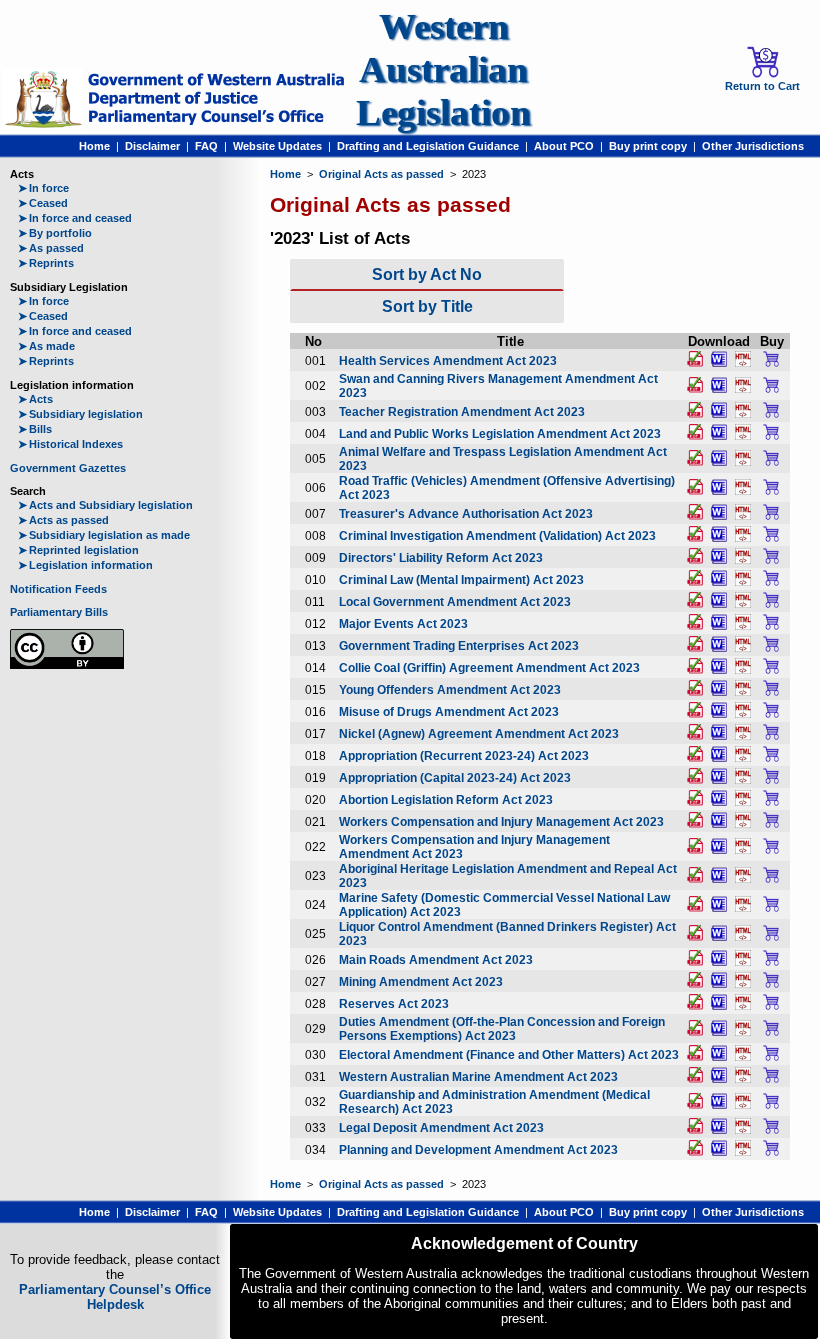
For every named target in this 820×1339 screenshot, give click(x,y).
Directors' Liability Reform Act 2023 (441, 558)
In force (43, 188)
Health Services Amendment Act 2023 (448, 361)
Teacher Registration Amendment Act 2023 (462, 412)
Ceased (43, 203)
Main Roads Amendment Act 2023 (436, 960)
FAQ (206, 146)
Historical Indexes (70, 444)
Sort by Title (427, 306)
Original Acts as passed (381, 174)
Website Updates (277, 146)
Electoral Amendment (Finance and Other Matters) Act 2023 (509, 1055)
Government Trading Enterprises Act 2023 (459, 646)
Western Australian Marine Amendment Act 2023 (478, 1077)
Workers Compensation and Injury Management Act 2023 (501, 822)
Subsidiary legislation (80, 414)
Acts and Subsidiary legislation (105, 505)
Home (94, 146)
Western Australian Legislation (443, 69)
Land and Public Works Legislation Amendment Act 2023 (500, 434)
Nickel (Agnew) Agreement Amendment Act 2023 (479, 734)
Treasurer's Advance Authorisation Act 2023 (466, 514)
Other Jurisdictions (753, 146)
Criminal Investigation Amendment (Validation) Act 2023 (497, 536)
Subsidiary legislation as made (104, 535)
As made (46, 346)
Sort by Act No (427, 274)
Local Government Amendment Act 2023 (455, 602)
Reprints (46, 263)
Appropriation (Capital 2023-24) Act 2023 (455, 778)
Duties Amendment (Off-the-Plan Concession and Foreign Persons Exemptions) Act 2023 (502, 1029)
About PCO (564, 146)
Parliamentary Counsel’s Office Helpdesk (115, 1297)
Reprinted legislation (78, 550)
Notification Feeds (58, 589)
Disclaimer (152, 146)
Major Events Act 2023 (403, 624)
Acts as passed (63, 520)
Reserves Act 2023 (394, 1004)
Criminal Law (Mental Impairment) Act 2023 (461, 580)
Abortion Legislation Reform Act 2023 (446, 800)
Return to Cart (762, 86)
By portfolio (55, 233)
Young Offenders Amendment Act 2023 (450, 690)
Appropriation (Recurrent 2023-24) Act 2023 (464, 756)
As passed (51, 248)
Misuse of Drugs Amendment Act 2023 (449, 712)
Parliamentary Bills (59, 612)
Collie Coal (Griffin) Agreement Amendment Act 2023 (489, 668)
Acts (35, 399)
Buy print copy (648, 146)
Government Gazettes (68, 468)
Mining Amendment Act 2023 (421, 982)
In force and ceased (75, 218)
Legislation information (85, 565)
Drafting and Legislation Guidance (428, 146)
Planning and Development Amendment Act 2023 (478, 1150)
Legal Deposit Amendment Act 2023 (441, 1128)
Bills (35, 429)
